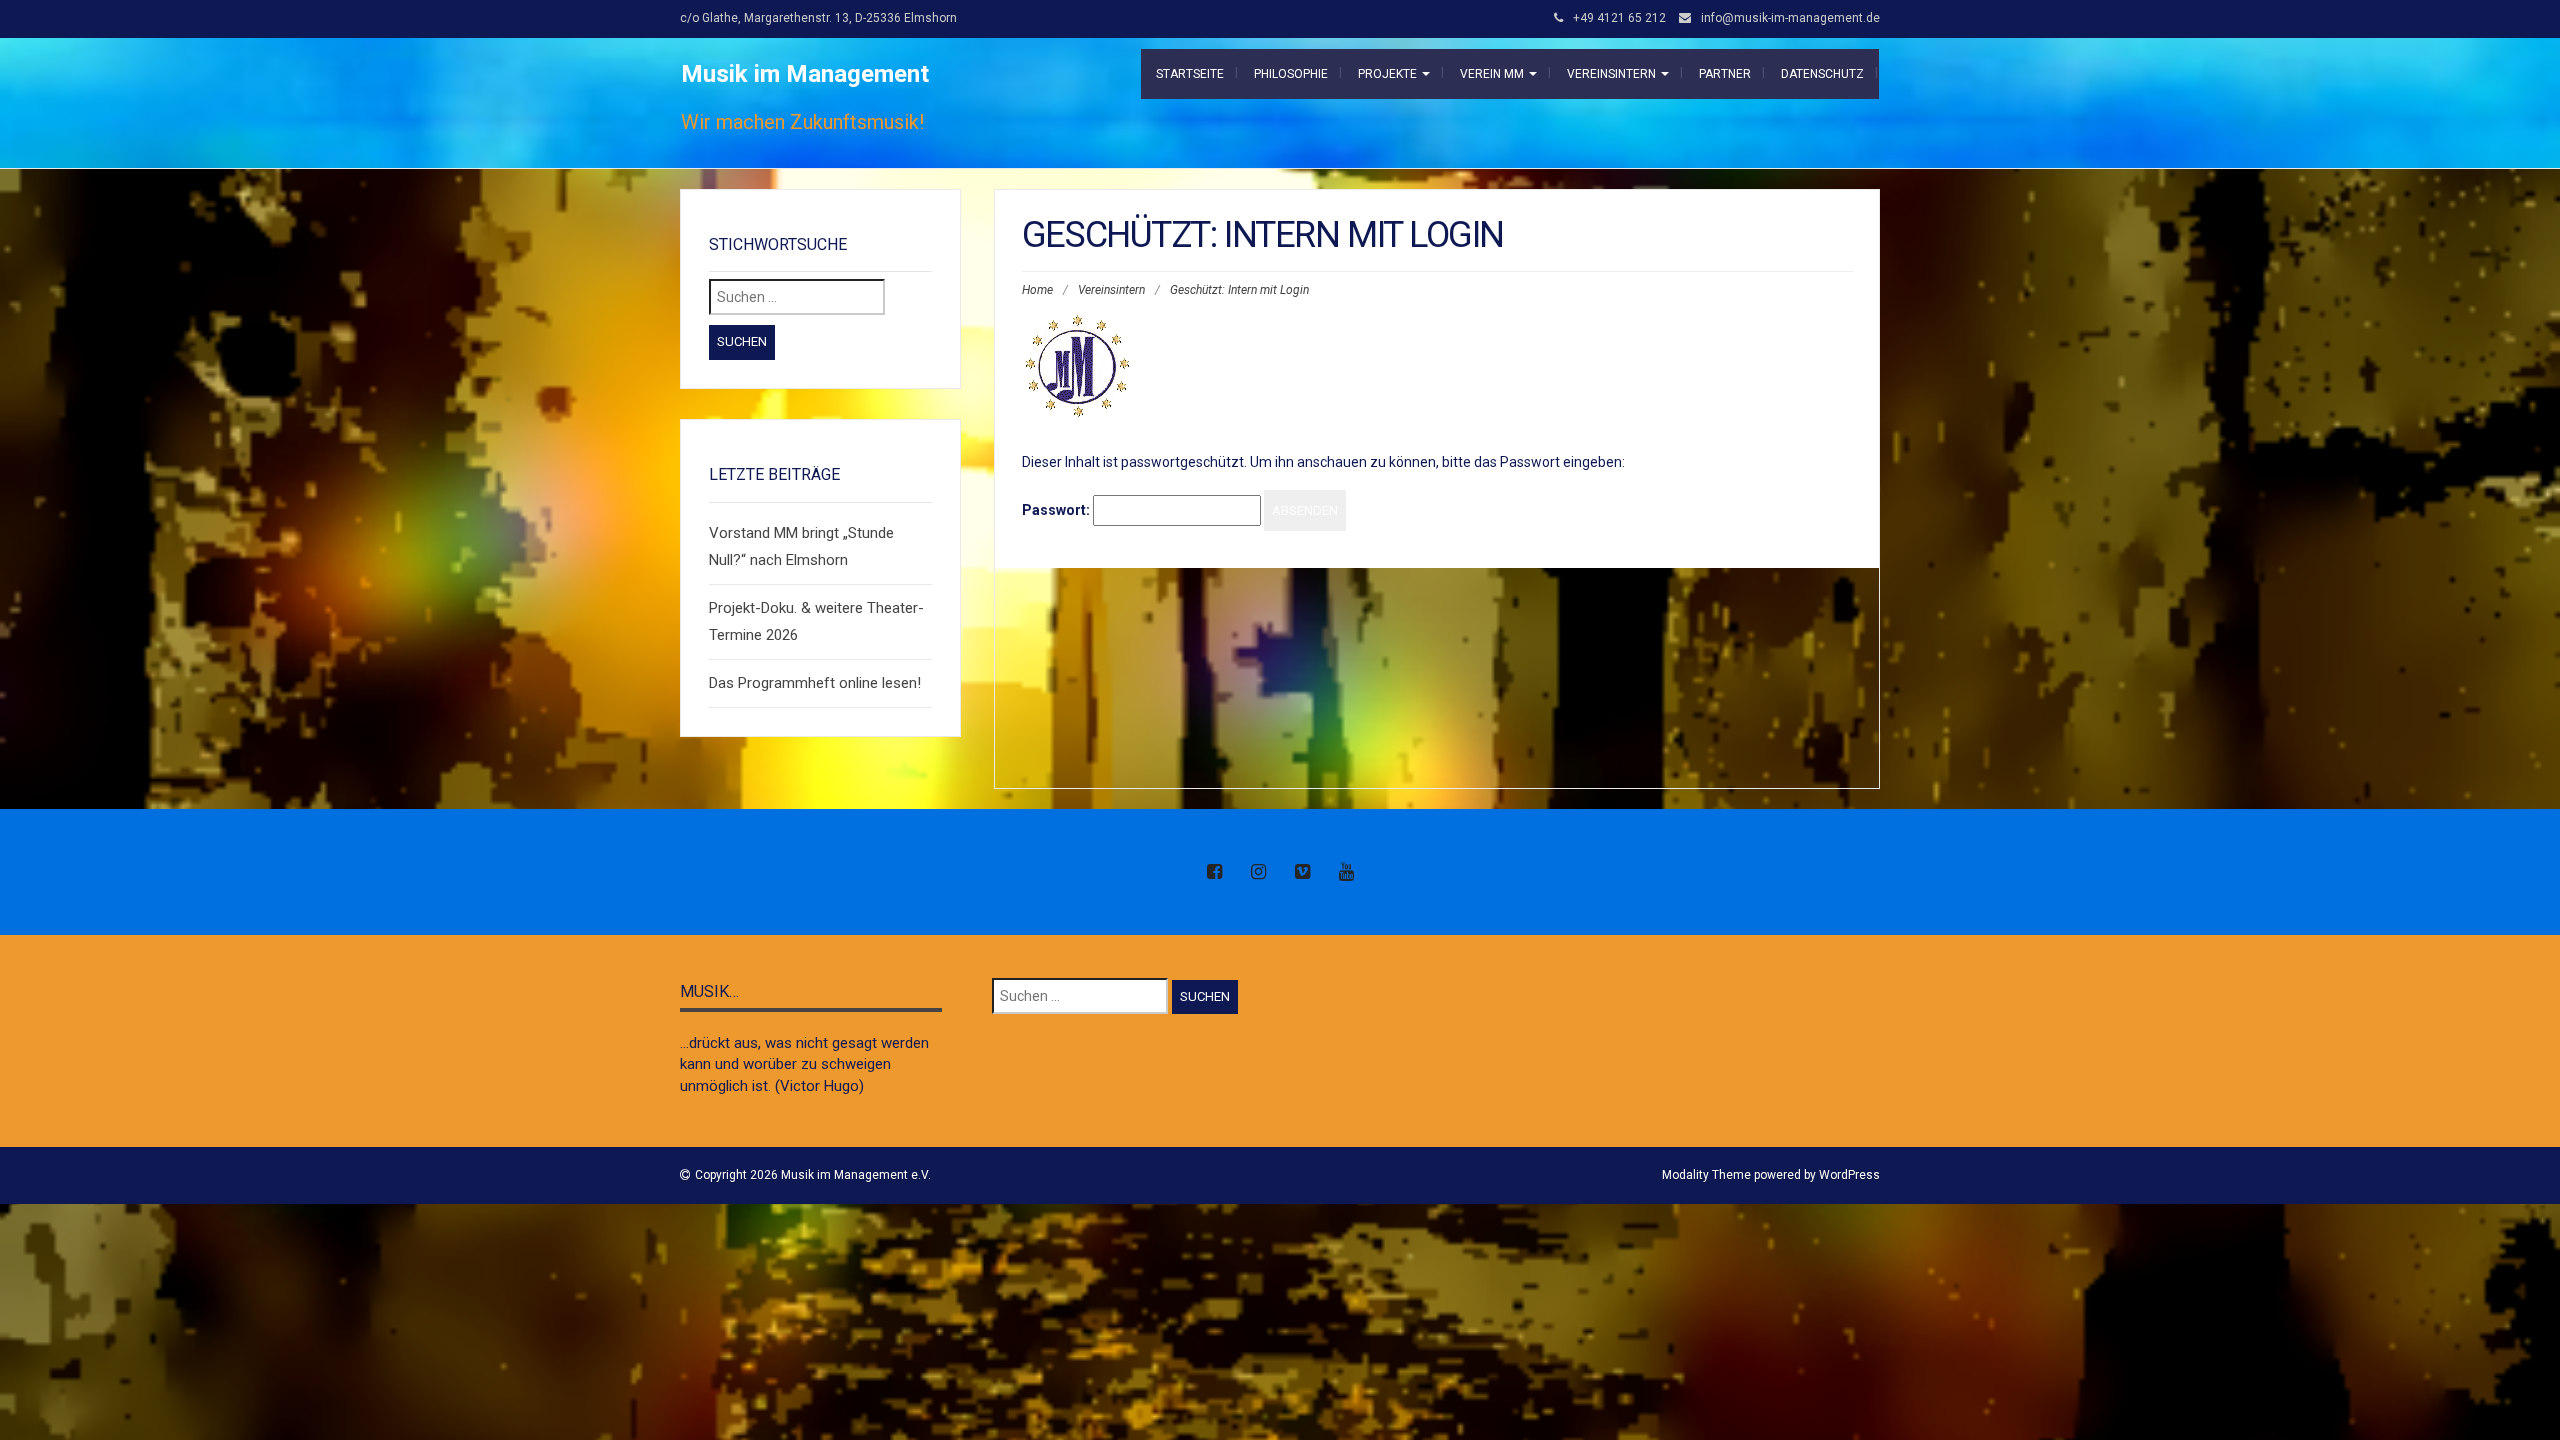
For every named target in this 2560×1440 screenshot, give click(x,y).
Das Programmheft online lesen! (815, 683)
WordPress (1849, 1175)
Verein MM (1493, 74)
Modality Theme (1706, 1175)
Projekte (1389, 74)
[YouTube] (1346, 873)
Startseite (1190, 74)
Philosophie (1291, 74)
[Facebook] (1214, 873)
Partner (1725, 74)
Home (1037, 290)
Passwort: (1057, 510)
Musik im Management (805, 74)
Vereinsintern (1613, 74)
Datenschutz (1822, 74)
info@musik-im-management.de (1790, 18)
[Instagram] (1258, 873)
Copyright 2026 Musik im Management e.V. (813, 1175)
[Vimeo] (1302, 873)
